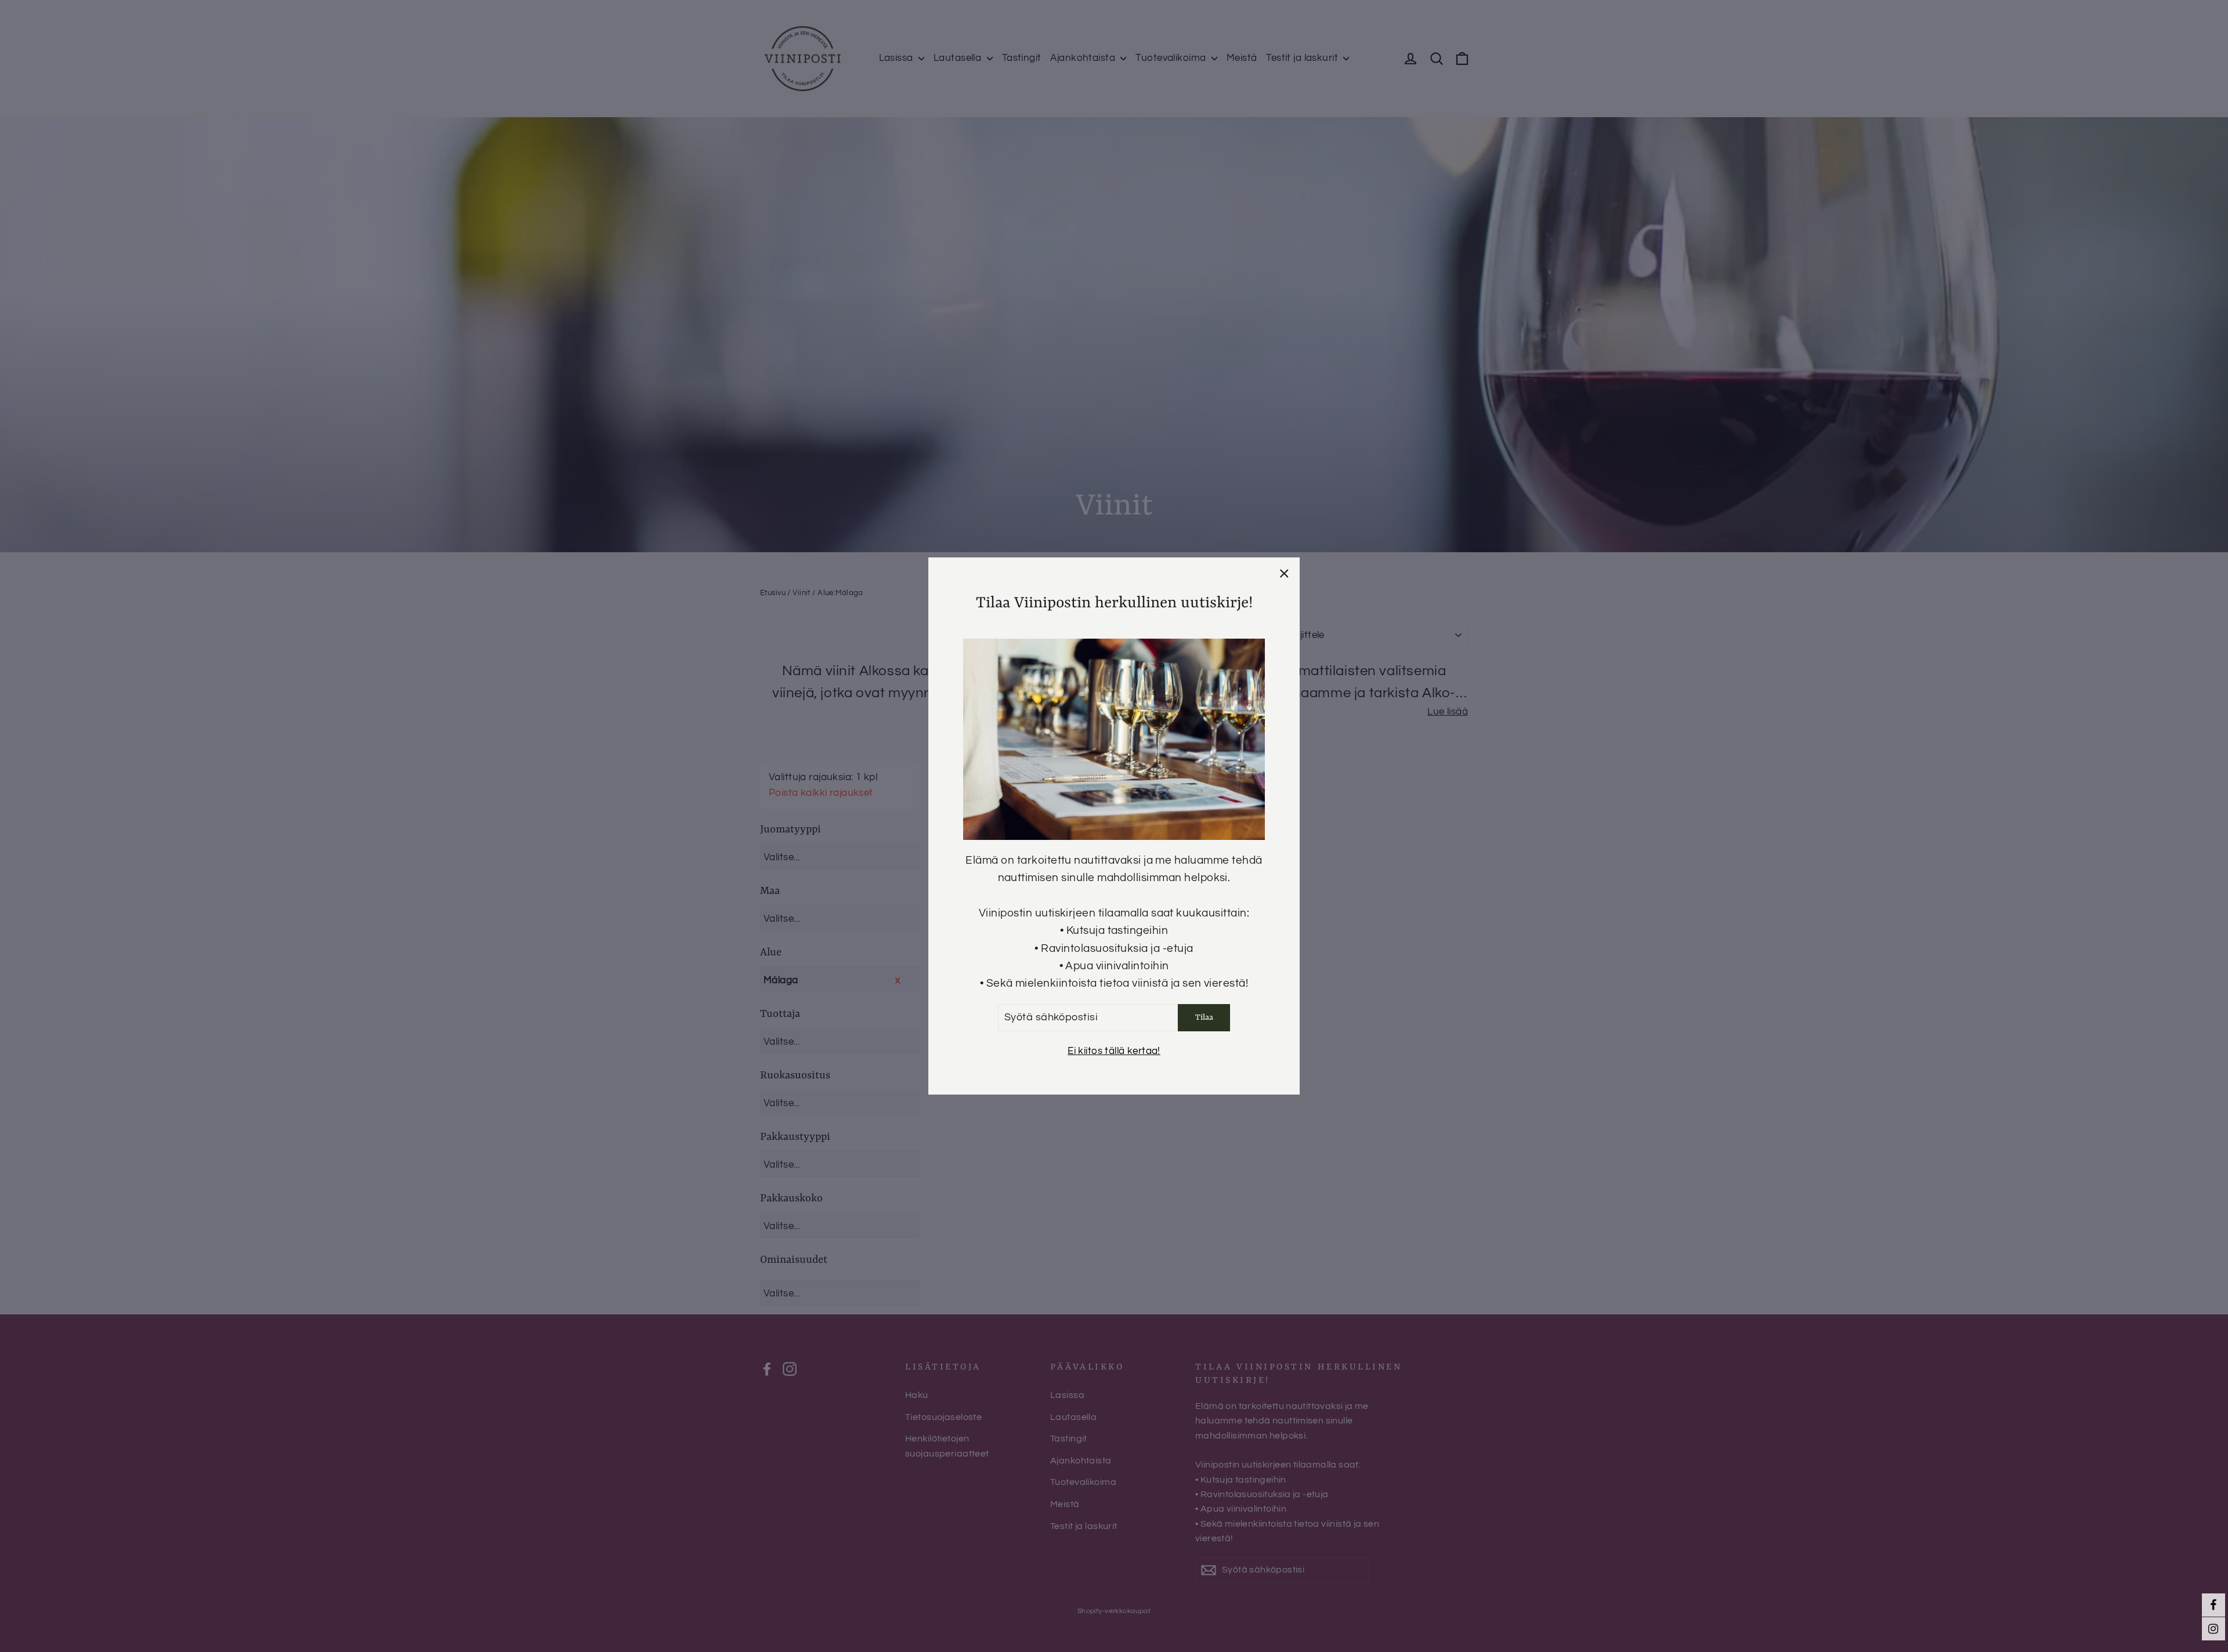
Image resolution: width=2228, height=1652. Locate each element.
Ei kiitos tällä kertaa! (1114, 1051)
